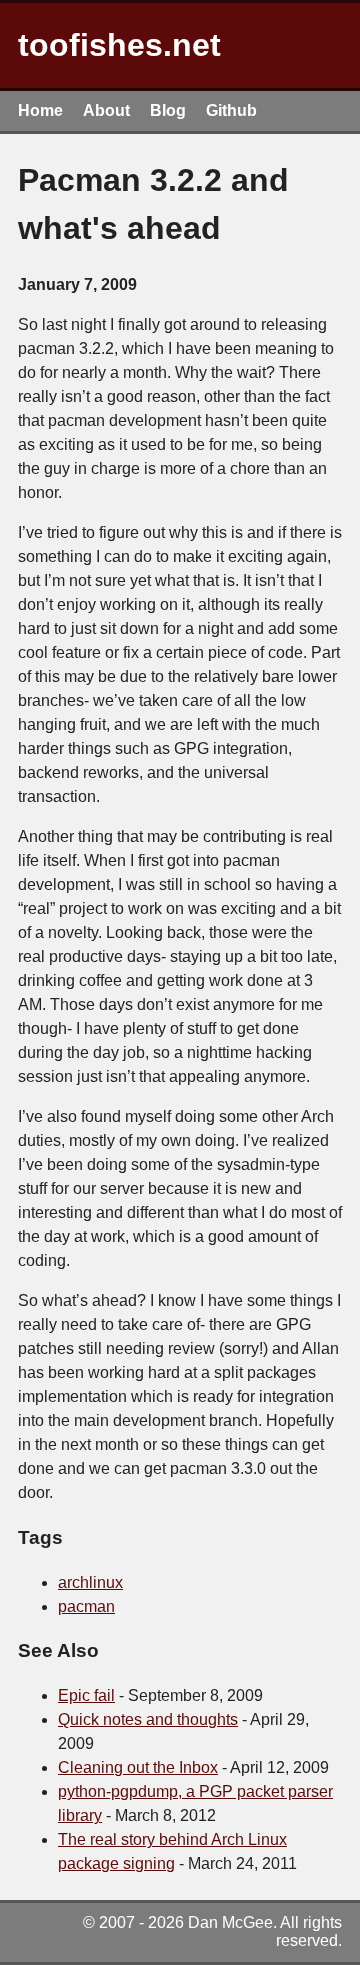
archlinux (90, 1582)
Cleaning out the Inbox (138, 1767)
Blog (168, 110)
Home (40, 110)
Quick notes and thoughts (148, 1719)
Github (231, 110)
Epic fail (86, 1695)
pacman (86, 1606)
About (106, 110)
